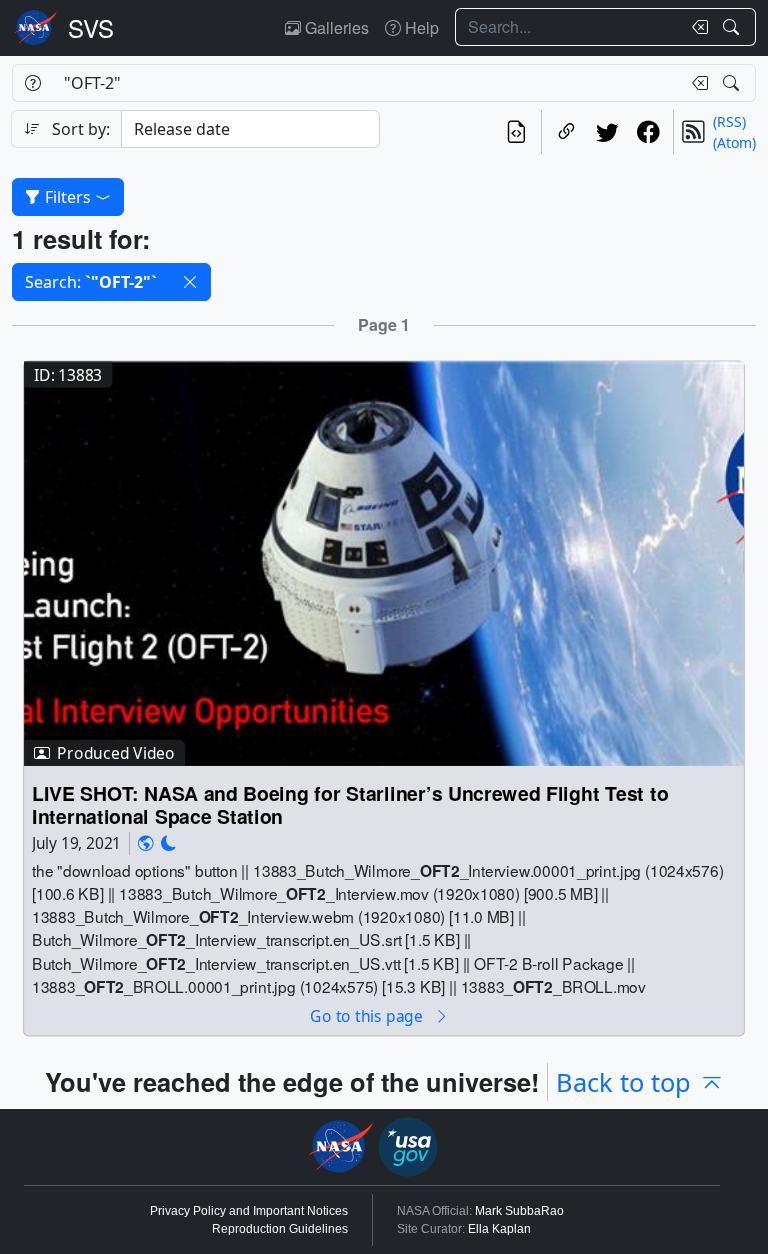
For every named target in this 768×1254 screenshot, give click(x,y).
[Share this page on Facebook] (648, 132)
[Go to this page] (384, 561)
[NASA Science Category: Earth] (146, 843)
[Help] (32, 83)
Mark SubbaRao (519, 1211)
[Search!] (733, 27)
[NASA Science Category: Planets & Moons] (169, 843)
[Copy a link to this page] (566, 132)
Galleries (335, 27)
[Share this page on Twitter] (607, 132)
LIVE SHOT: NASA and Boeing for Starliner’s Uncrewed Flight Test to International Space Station (350, 804)
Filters (68, 197)
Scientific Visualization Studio (91, 28)
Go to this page (368, 1015)
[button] (190, 282)
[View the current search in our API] (516, 132)
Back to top (623, 1082)
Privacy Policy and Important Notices (249, 1211)
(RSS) (729, 121)
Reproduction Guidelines (280, 1229)
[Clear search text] (696, 27)
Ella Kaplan (499, 1229)
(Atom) (734, 142)
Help (420, 27)
